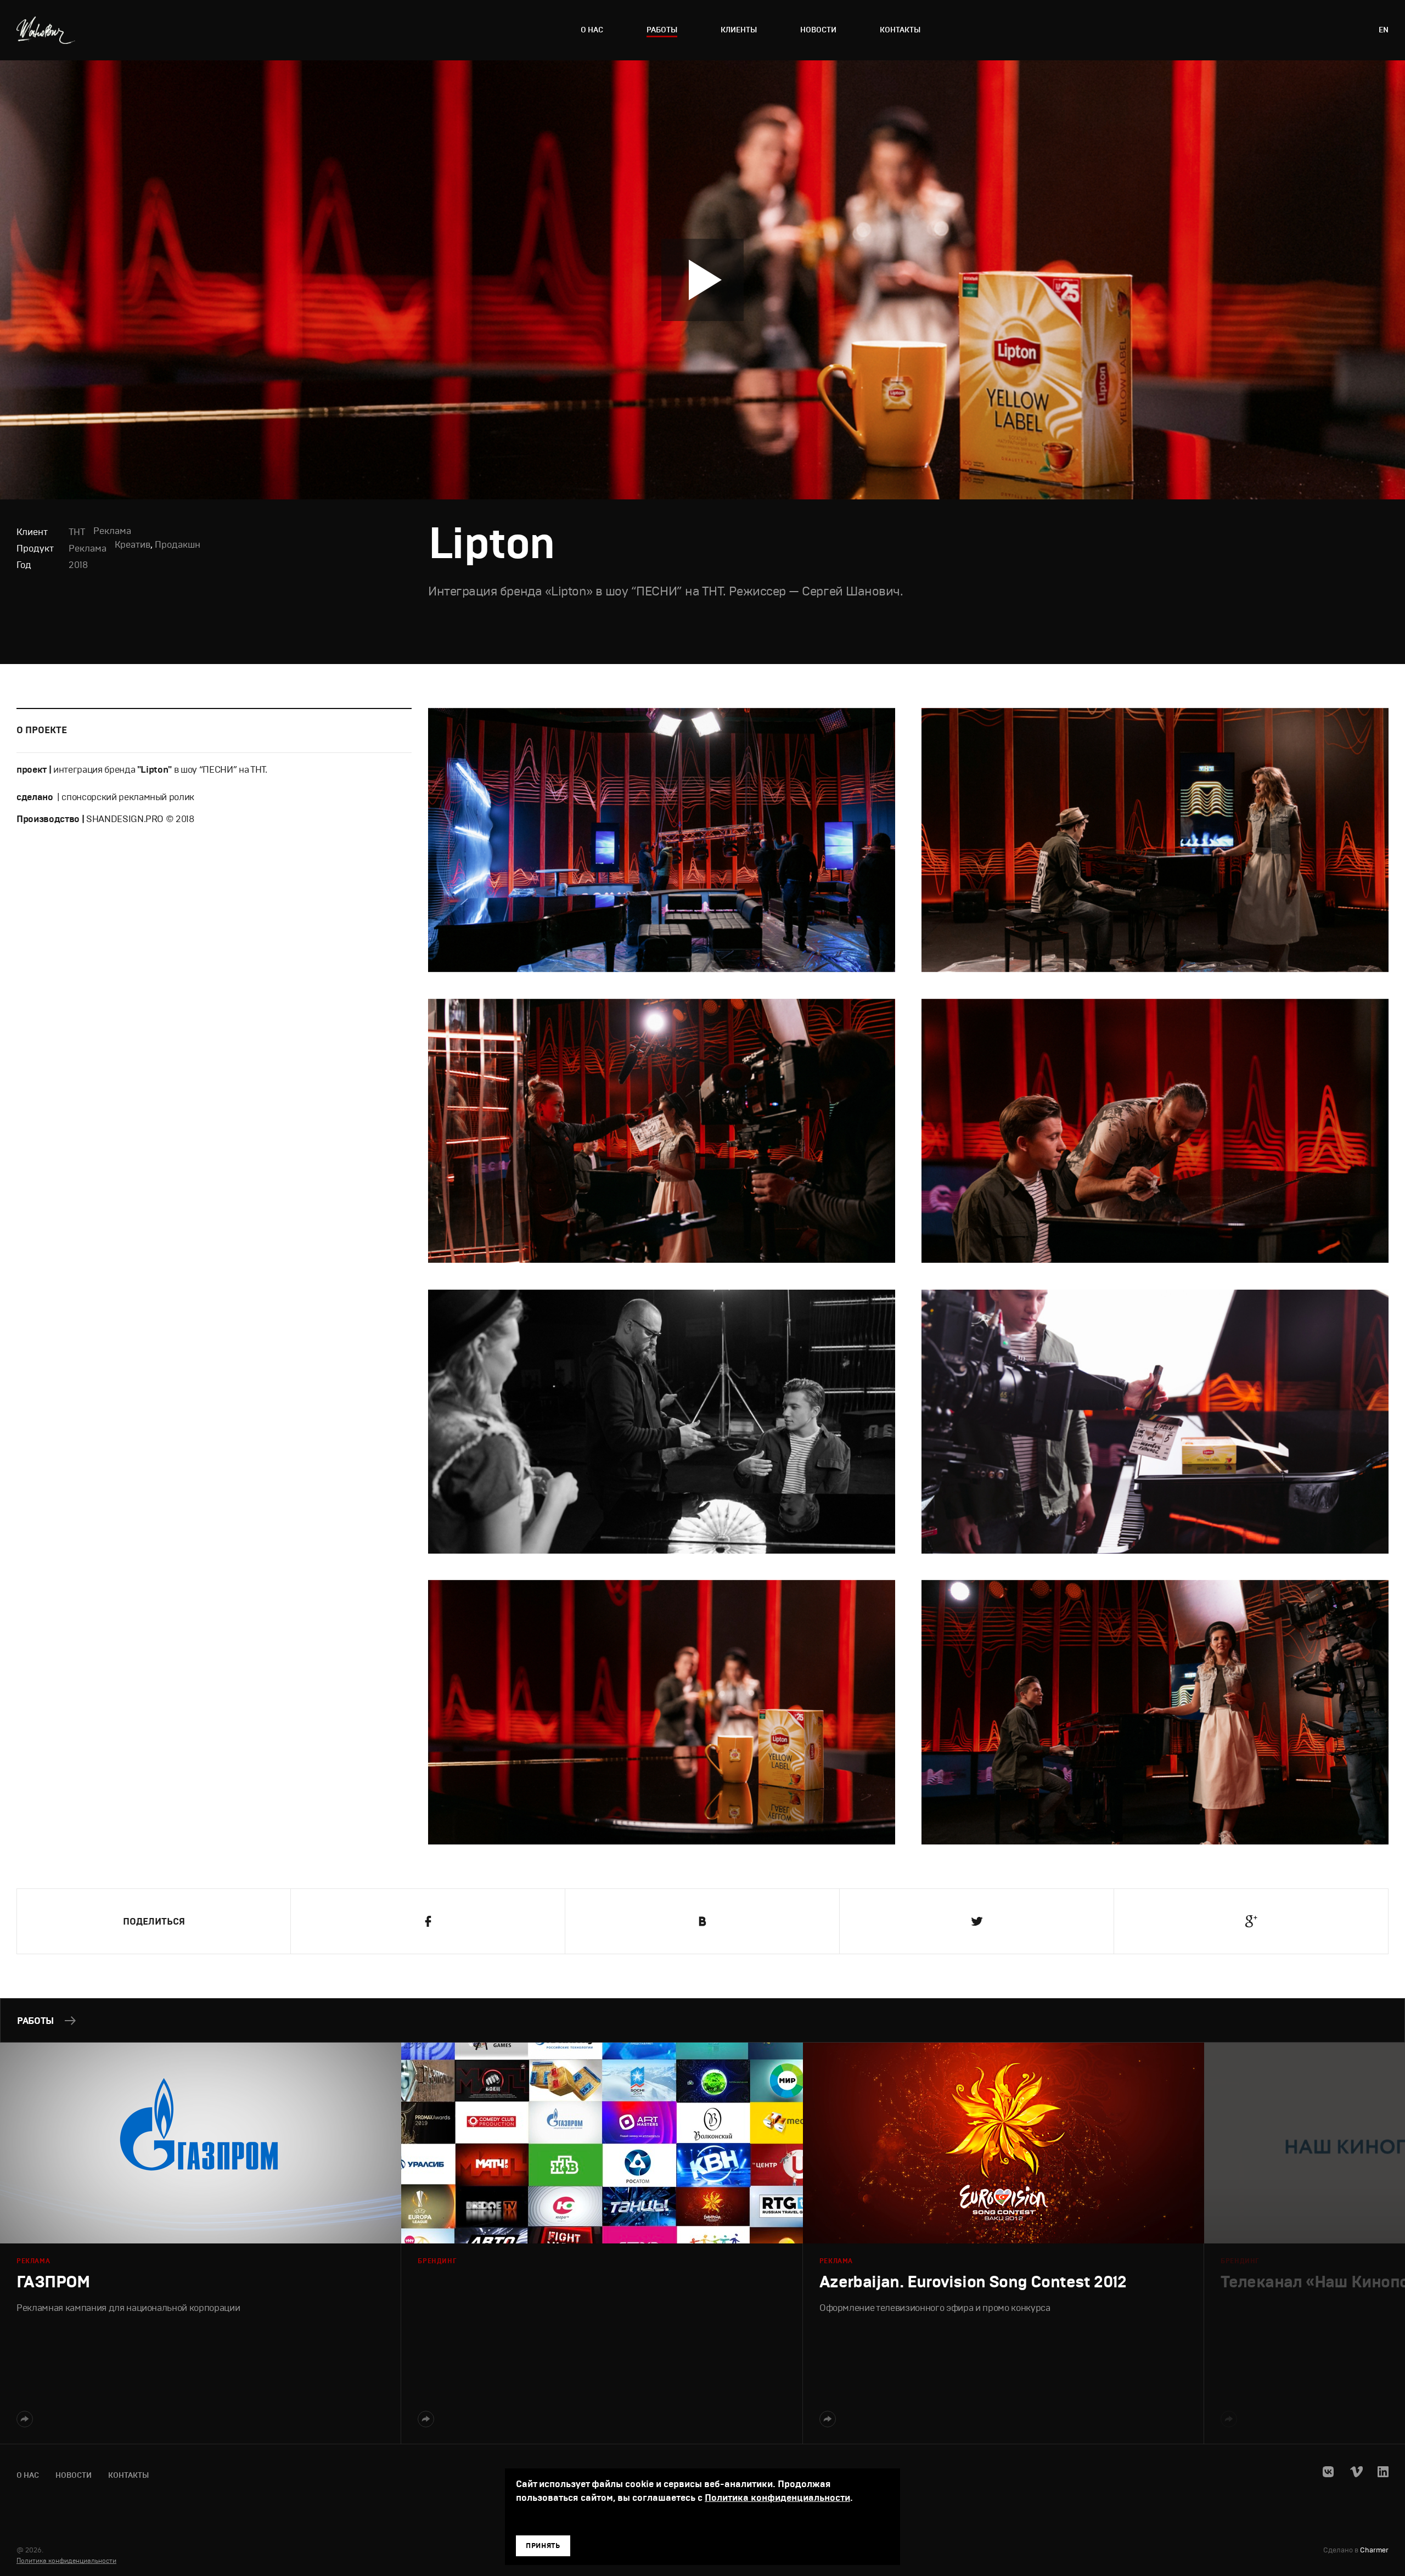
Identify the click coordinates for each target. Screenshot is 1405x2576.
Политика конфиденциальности (66, 2561)
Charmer (1374, 2550)
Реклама (88, 549)
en (1384, 30)
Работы (662, 30)
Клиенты (739, 30)
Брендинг (437, 2261)
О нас (592, 30)
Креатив (133, 545)
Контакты (900, 30)
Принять (543, 2546)
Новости (818, 30)
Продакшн (178, 545)
